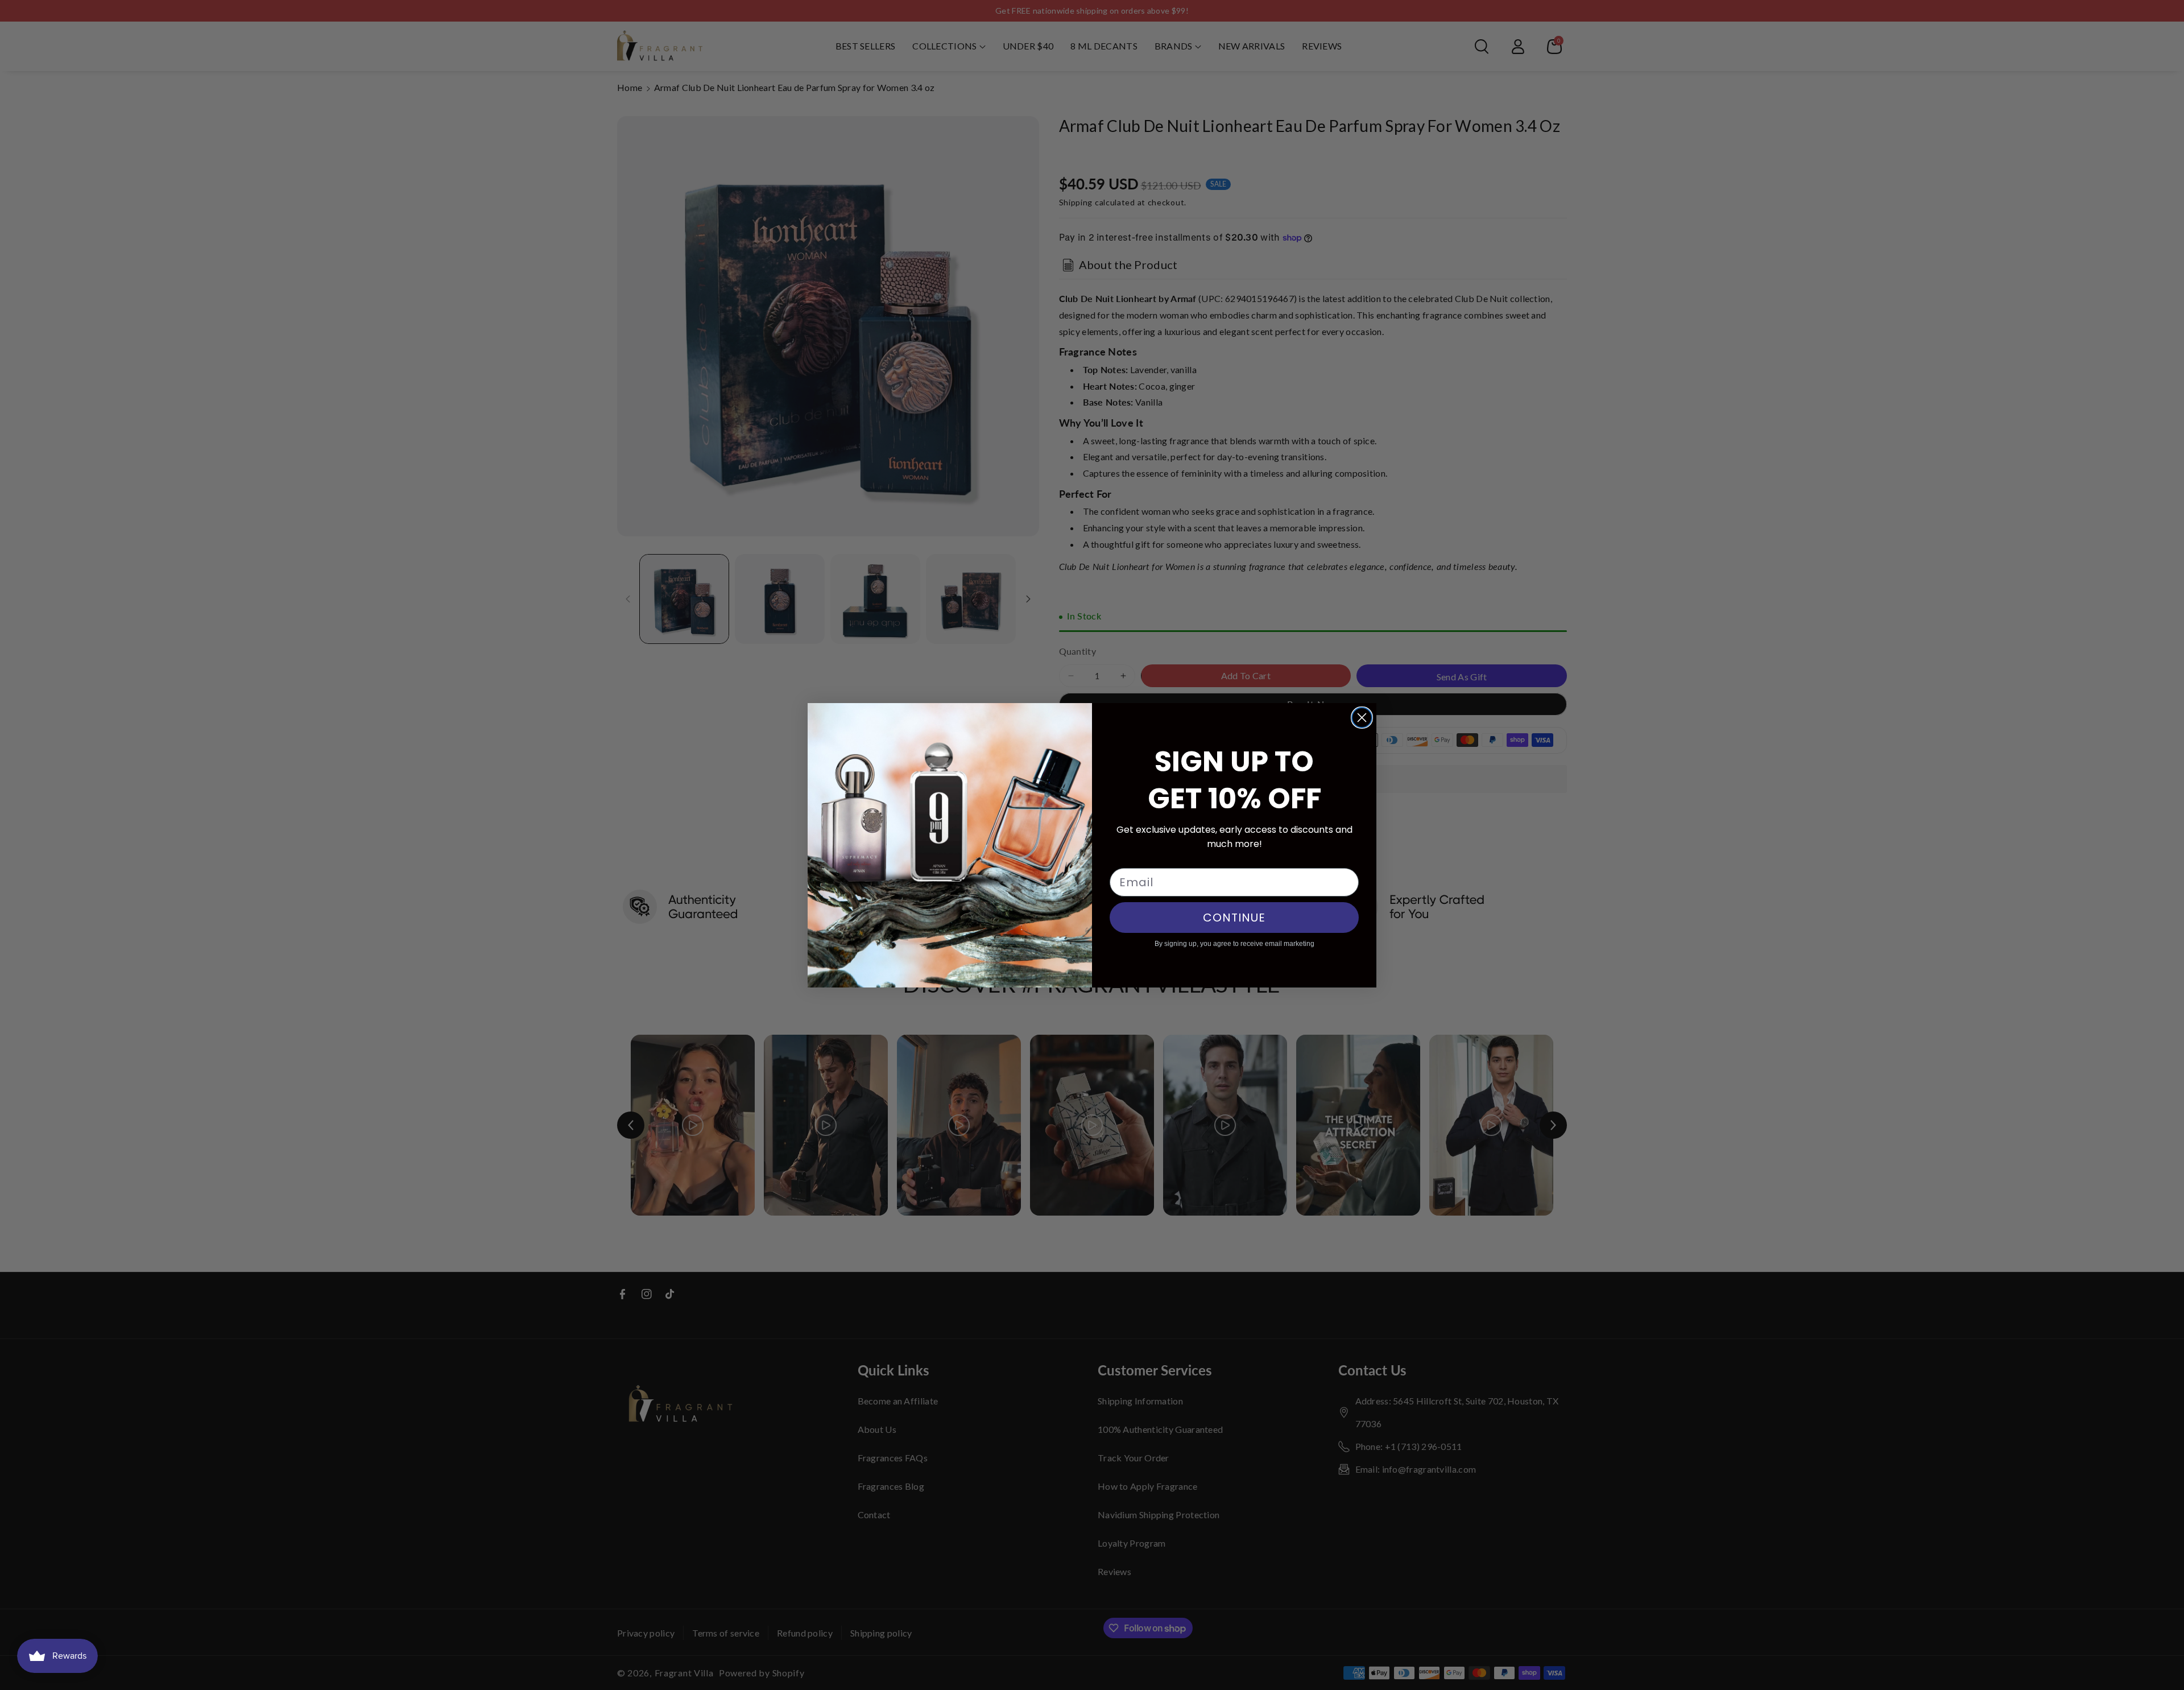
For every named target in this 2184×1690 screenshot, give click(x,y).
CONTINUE (1234, 918)
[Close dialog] (1362, 718)
